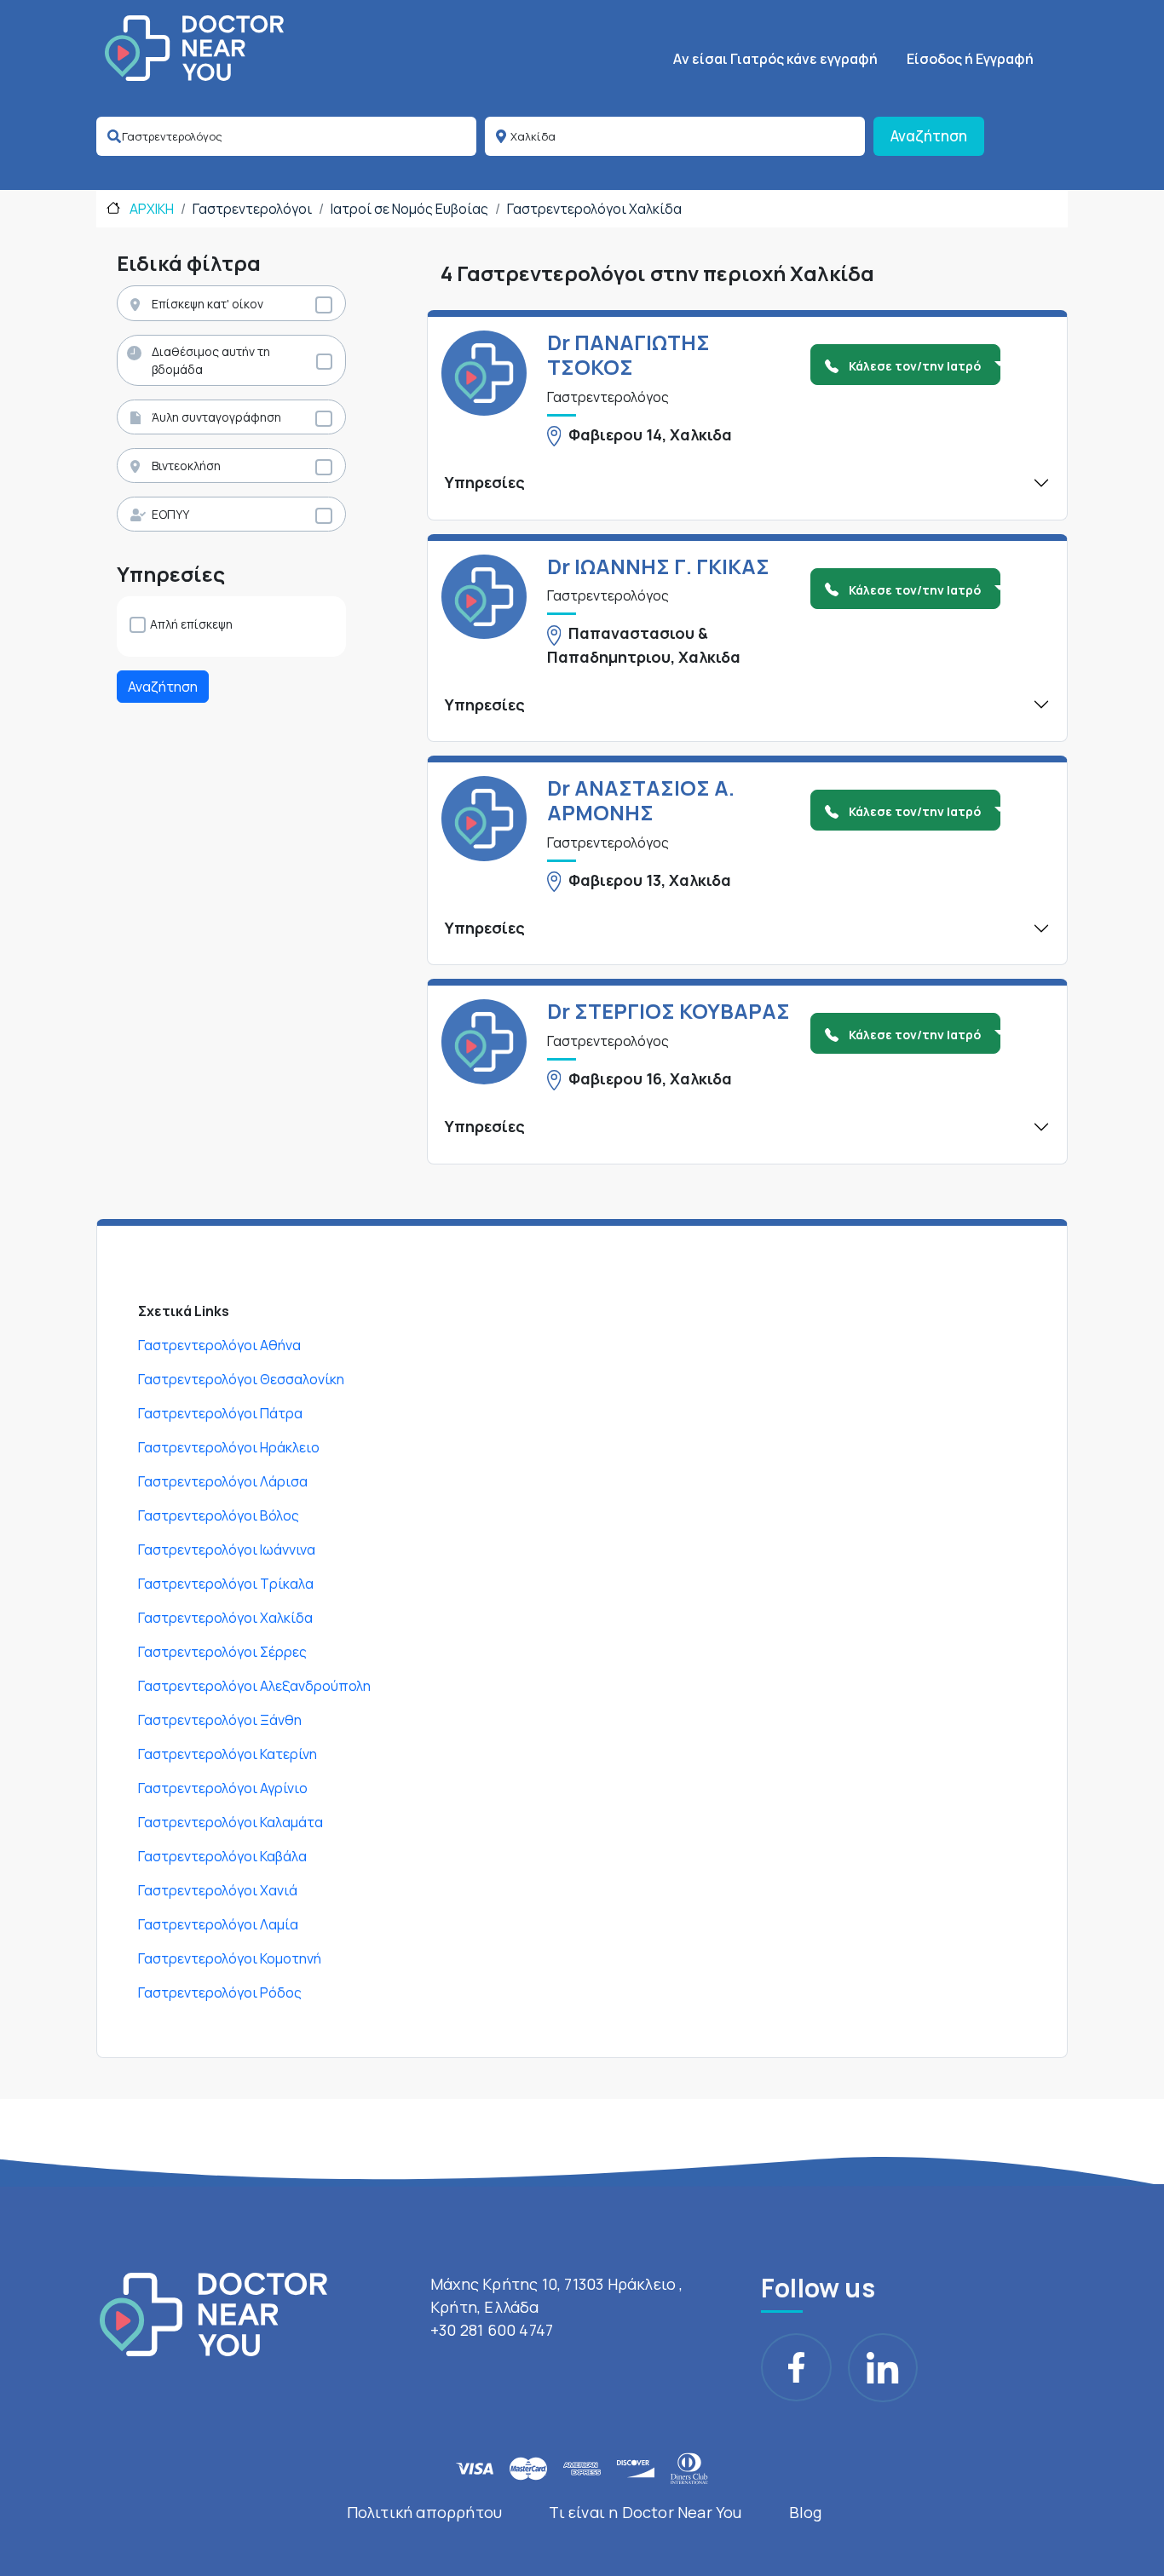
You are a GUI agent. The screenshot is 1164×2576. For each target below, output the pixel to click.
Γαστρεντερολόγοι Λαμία (218, 1924)
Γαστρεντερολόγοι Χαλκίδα (594, 209)
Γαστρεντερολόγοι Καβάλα (222, 1856)
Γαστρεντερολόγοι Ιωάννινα (227, 1550)
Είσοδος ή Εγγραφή (970, 59)
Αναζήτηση (929, 136)
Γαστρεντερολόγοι (252, 209)
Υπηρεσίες (485, 482)
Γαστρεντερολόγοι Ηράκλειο (229, 1447)
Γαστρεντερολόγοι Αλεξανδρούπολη (254, 1686)
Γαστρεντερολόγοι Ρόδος (220, 1992)
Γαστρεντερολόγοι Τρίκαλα (226, 1584)
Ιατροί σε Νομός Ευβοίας (409, 209)
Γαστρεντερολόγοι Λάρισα (223, 1481)
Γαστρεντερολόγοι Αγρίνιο (223, 1788)
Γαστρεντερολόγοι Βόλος (219, 1515)
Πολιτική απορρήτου (425, 2512)
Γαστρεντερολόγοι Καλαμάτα (230, 1822)
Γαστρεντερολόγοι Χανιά (218, 1890)
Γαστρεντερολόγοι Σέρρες (222, 1652)
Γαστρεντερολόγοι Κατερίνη (228, 1754)
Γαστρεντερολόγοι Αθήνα (219, 1345)
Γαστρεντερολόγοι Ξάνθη (220, 1720)
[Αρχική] (194, 48)
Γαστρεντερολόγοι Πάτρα (220, 1413)
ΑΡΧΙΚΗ (150, 209)
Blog (806, 2512)
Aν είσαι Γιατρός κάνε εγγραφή (775, 59)
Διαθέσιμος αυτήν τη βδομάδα (211, 360)
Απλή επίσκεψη (191, 624)
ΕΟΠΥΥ (170, 514)
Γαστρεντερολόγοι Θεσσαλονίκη (241, 1379)
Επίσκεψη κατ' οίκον (207, 304)
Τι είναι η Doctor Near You (645, 2512)
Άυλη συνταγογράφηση (216, 417)
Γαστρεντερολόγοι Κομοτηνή (230, 1958)
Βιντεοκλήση (186, 466)
